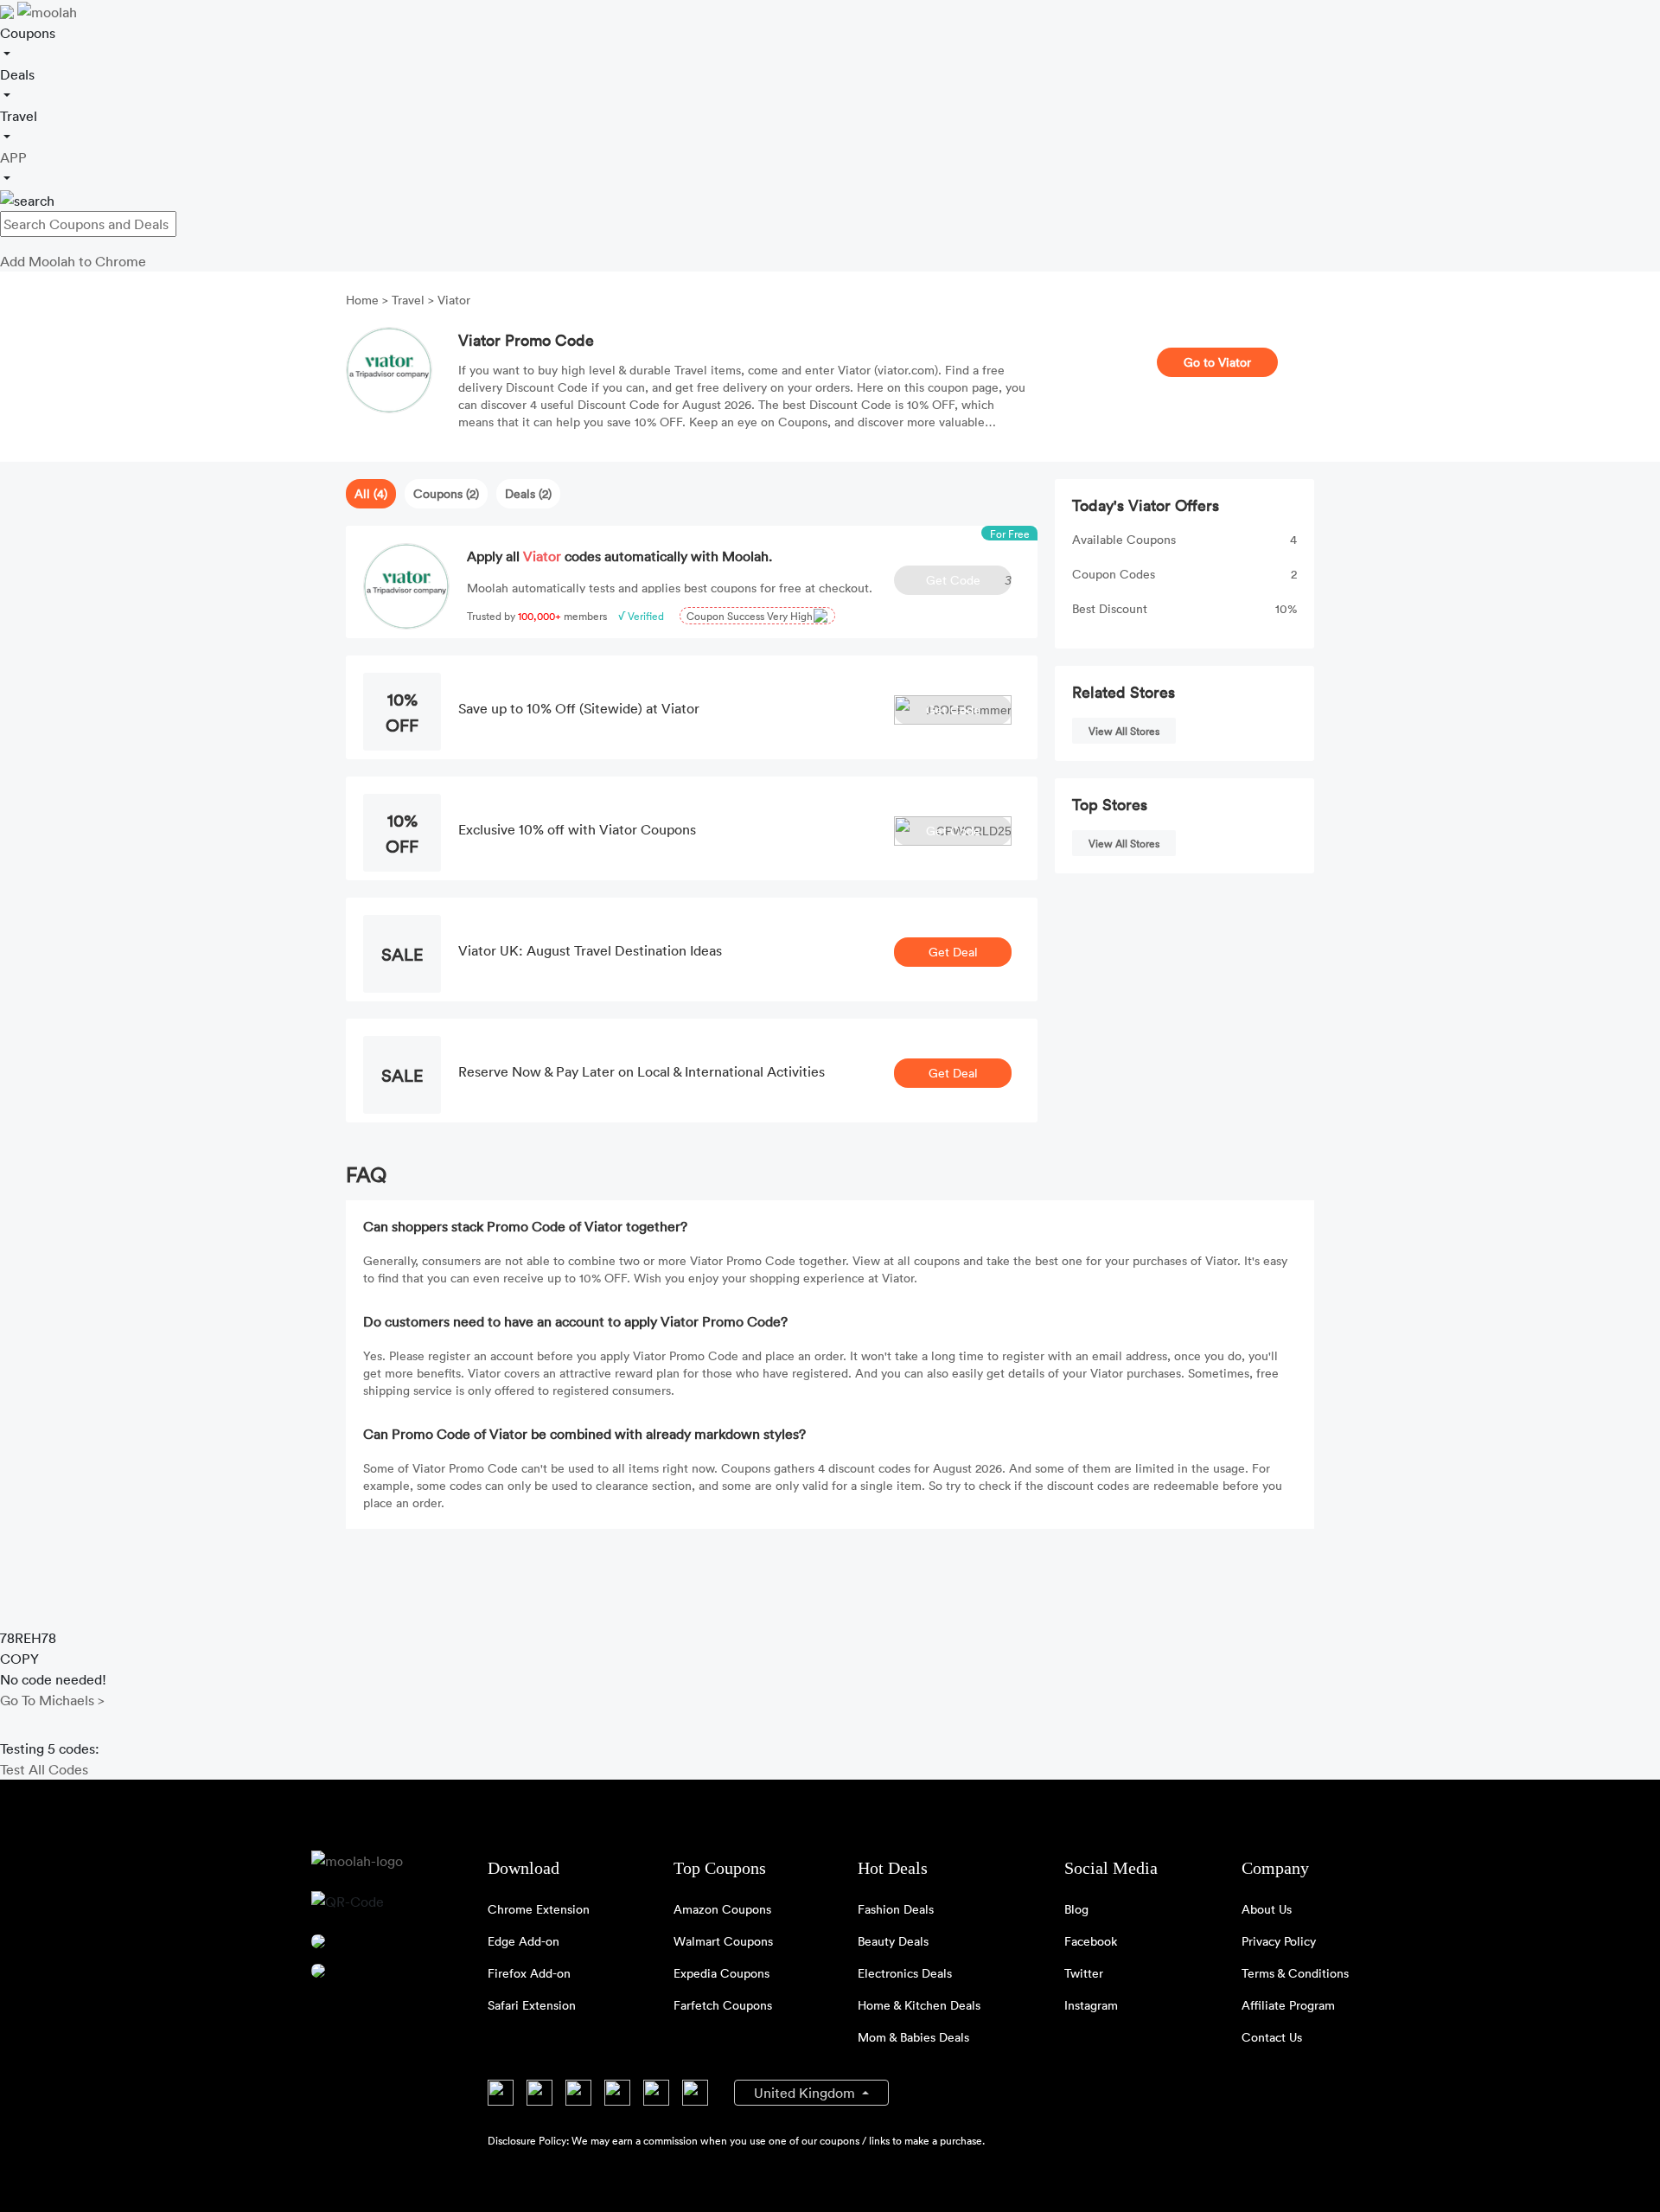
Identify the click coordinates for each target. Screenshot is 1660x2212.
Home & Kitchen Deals (919, 2005)
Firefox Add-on (529, 1973)
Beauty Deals (893, 1941)
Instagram (1091, 2005)
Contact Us (1272, 2037)
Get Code (969, 580)
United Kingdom (806, 2093)
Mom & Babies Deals (913, 2037)
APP (13, 157)
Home (364, 300)
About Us (1267, 1909)
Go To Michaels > (52, 1700)
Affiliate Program (1288, 2005)
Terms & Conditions (1295, 1973)
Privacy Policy (1279, 1941)
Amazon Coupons (722, 1909)
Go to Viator (1217, 362)
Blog (1076, 1909)
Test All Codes (44, 1769)
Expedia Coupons (721, 1973)
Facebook (1091, 1941)
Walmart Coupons (723, 1941)
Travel (408, 300)
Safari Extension (532, 2005)
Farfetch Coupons (723, 2005)
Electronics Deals (905, 1973)
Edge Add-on (524, 1941)
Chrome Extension (539, 1909)
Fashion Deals (896, 1909)
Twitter (1084, 1973)
